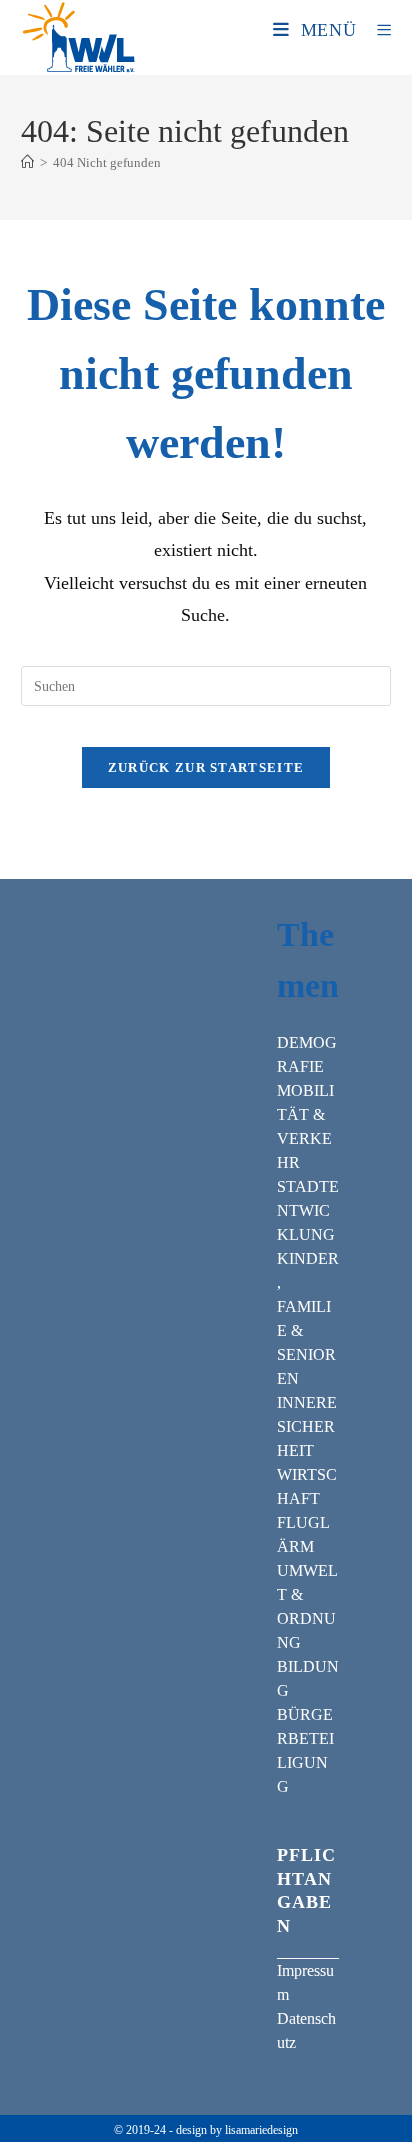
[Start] (27, 162)
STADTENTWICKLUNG (308, 1210)
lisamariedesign (261, 2130)
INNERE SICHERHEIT (307, 1426)
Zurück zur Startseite (206, 767)
